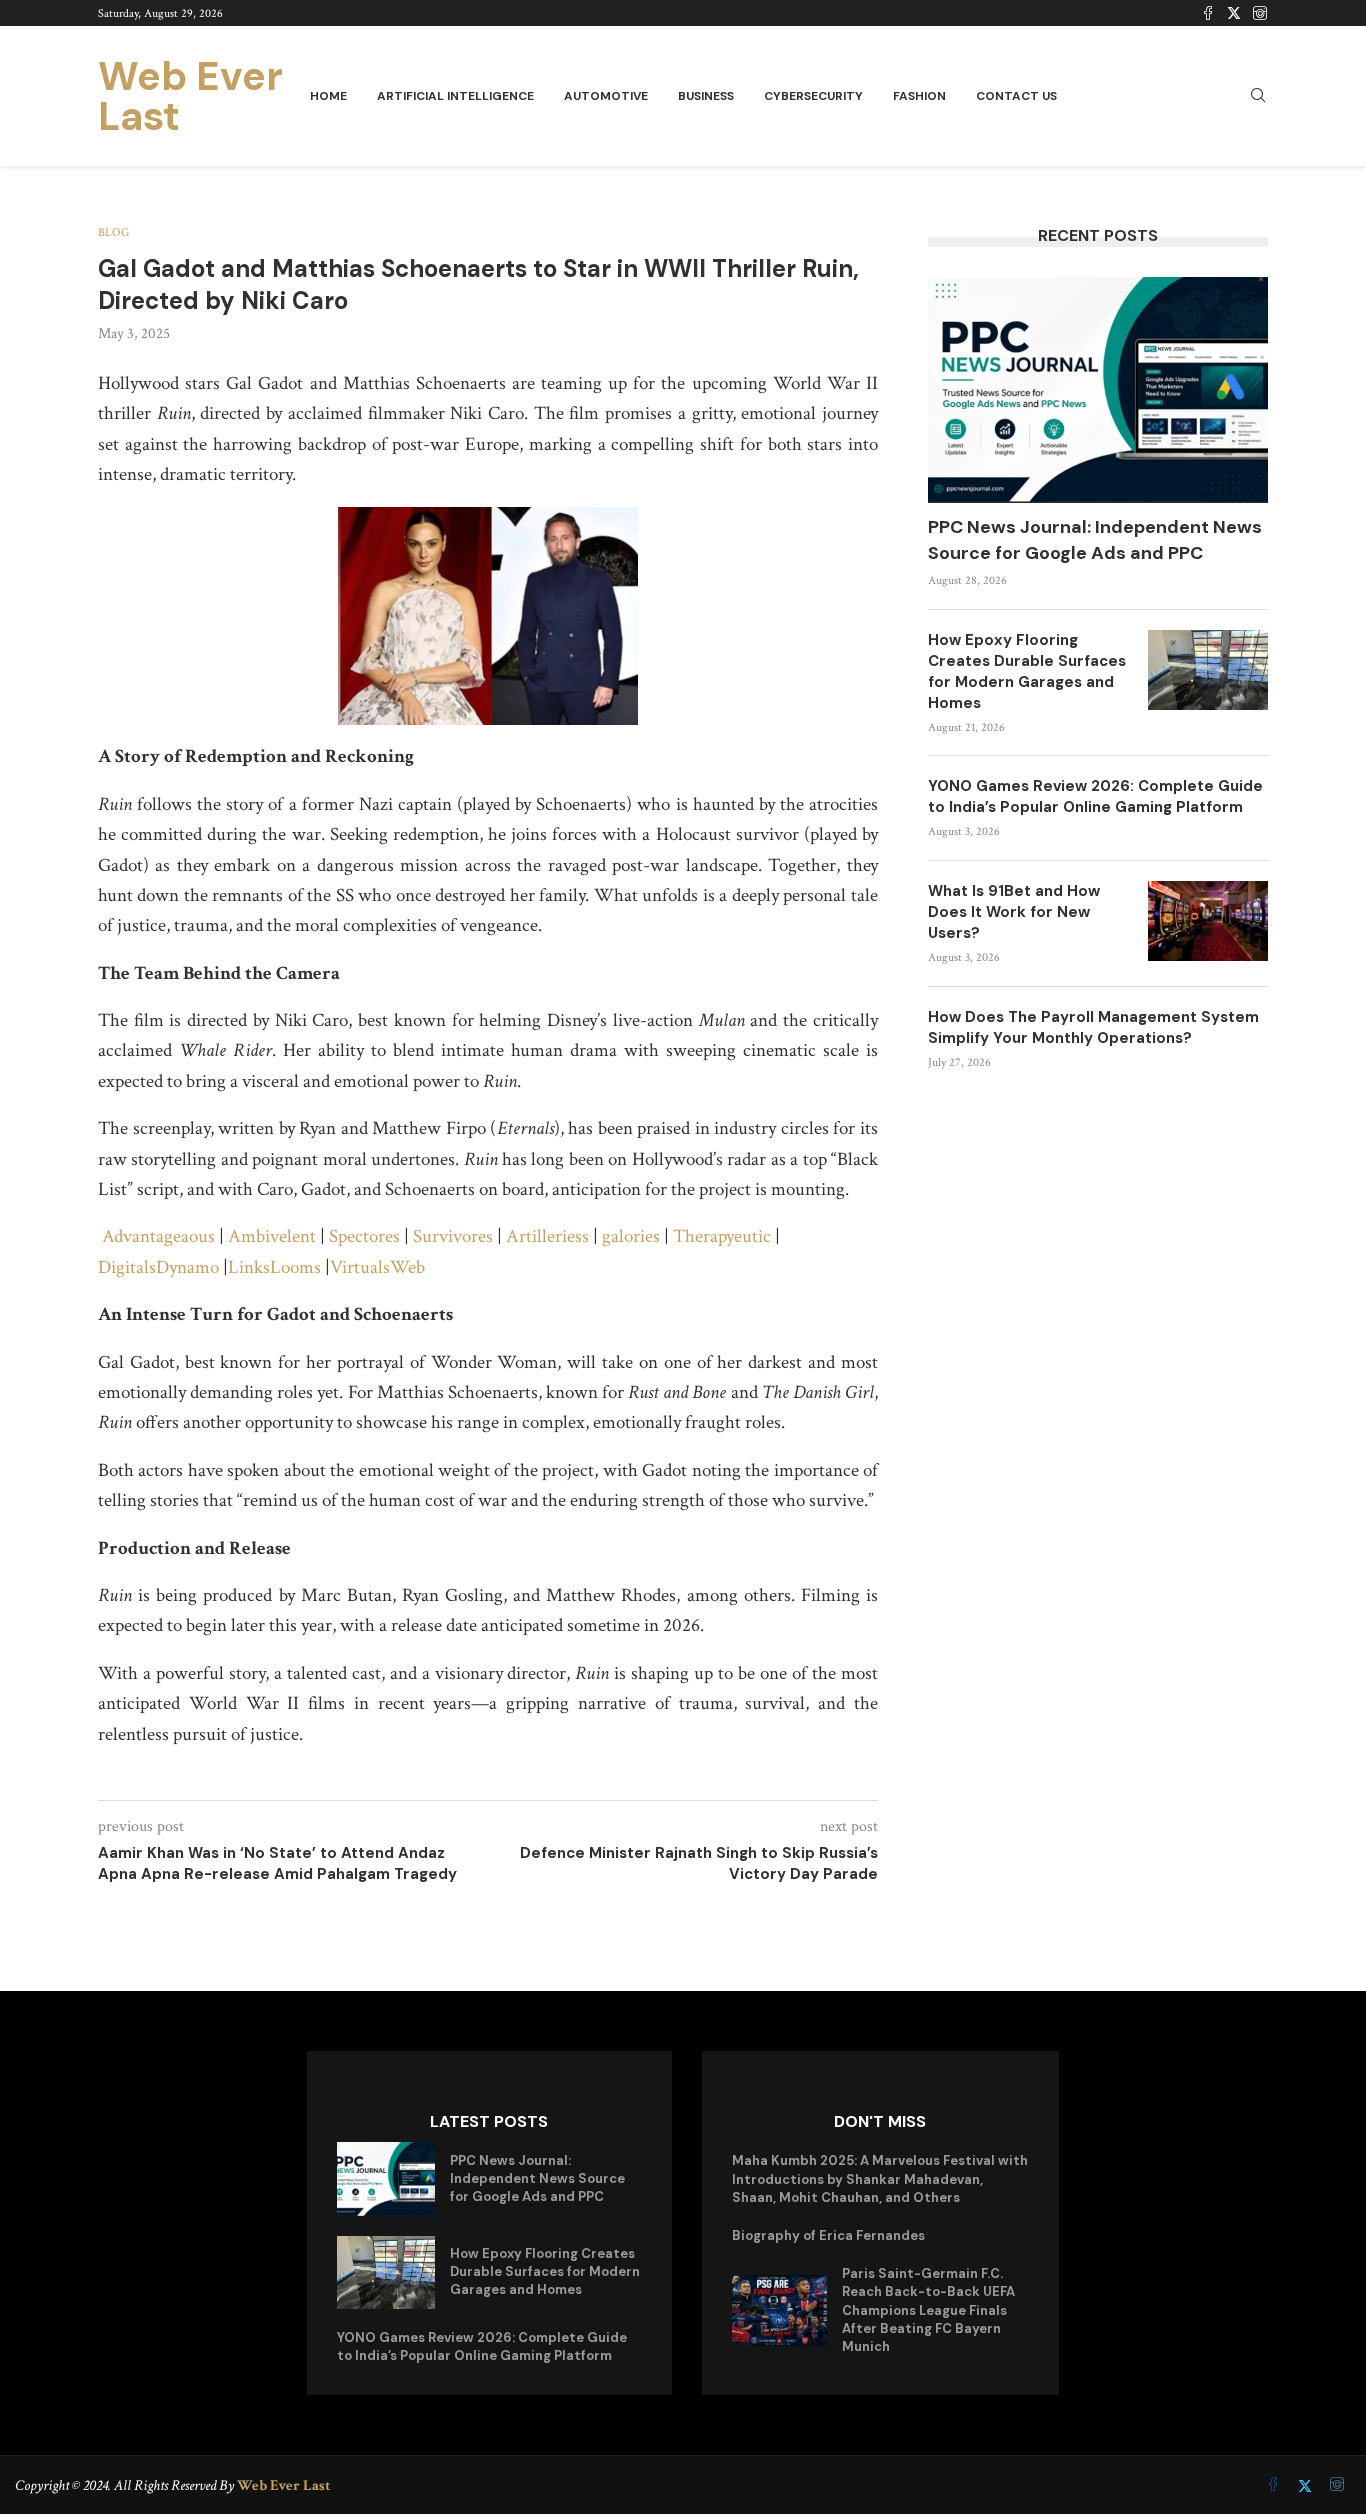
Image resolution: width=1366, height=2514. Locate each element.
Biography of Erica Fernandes (828, 2235)
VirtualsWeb (377, 1267)
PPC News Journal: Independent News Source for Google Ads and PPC (1095, 539)
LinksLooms (274, 1267)
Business (706, 96)
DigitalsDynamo (158, 1267)
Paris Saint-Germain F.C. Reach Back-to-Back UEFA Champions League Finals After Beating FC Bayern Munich (928, 2310)
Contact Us (1016, 96)
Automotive (606, 96)
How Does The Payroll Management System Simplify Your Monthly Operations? (1093, 1027)
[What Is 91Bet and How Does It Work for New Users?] (1208, 921)
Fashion (919, 96)
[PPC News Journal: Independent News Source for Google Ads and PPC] (1098, 390)
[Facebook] (1208, 13)
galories (631, 1236)
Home (328, 96)
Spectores (364, 1236)
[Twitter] (1234, 13)
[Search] (1258, 97)
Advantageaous (158, 1236)
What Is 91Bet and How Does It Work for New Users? (1014, 912)
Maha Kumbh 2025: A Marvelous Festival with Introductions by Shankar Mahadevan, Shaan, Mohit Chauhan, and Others (880, 2178)
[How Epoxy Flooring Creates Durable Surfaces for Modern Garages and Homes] (1208, 670)
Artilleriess (547, 1236)
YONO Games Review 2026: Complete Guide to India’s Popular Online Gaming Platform (1095, 796)
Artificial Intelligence (455, 96)
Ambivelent (272, 1236)
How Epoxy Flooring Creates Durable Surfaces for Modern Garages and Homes (1027, 671)
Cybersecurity (813, 96)
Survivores (453, 1236)
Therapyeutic (722, 1236)
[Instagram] (1260, 13)
